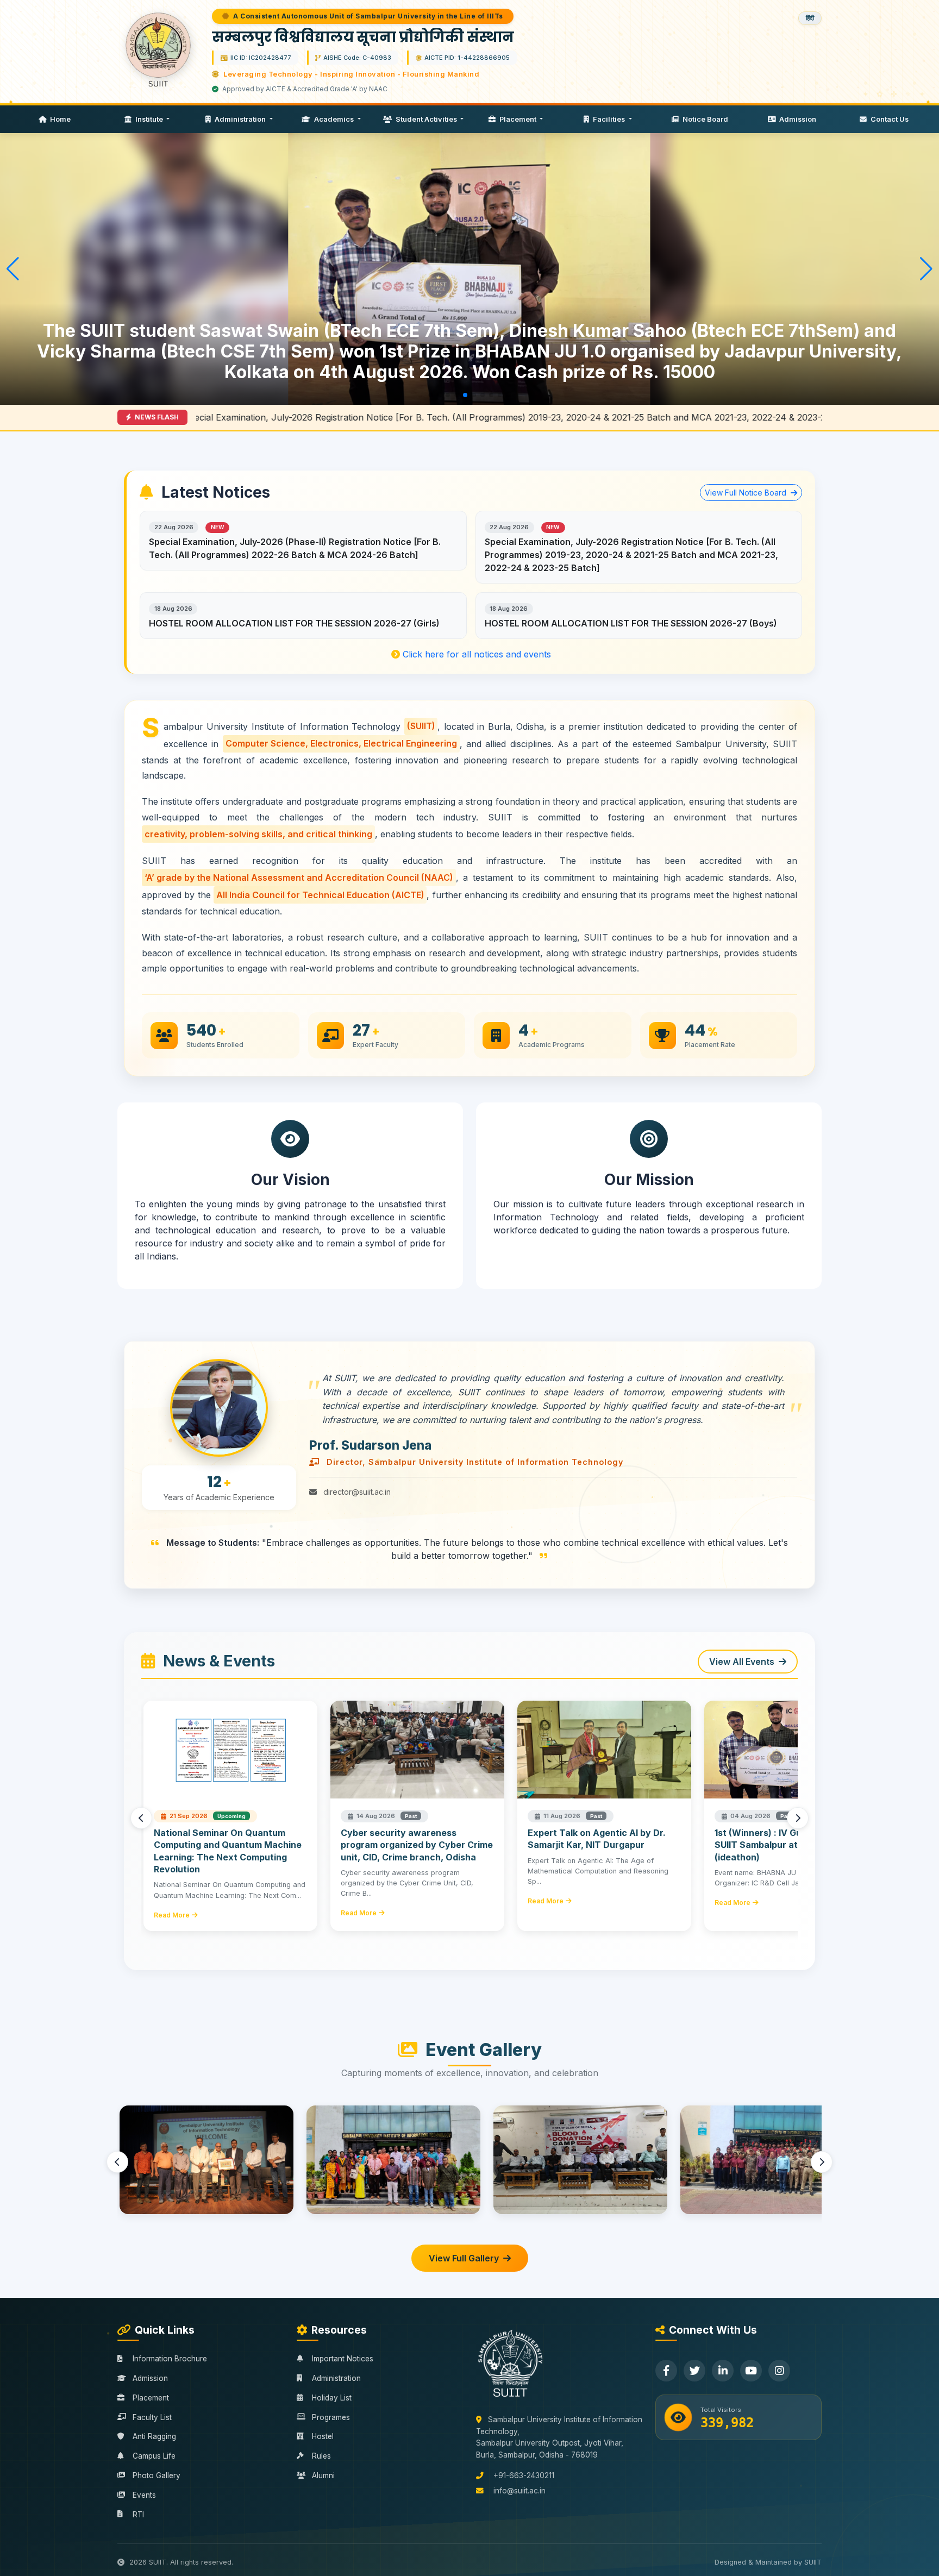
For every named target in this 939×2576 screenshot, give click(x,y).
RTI (138, 2515)
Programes (331, 2417)
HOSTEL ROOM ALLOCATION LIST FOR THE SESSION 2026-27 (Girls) (294, 623)
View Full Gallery (464, 2258)
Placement (518, 119)
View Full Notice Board (747, 493)
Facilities (609, 119)
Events (144, 2495)
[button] (430, 395)
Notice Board (705, 119)
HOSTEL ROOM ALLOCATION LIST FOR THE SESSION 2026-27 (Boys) (631, 623)
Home (60, 119)
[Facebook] (666, 2371)
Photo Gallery (156, 2475)
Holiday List (332, 2398)
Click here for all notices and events (475, 654)
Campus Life (154, 2456)
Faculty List (152, 2417)
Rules (321, 2456)
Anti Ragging (154, 2436)
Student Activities (426, 119)
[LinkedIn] (723, 2371)
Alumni (323, 2475)
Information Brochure (170, 2359)
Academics (334, 119)
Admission (797, 119)
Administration (240, 119)
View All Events (742, 1662)
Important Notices (343, 2359)
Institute (149, 119)
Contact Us (889, 119)
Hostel (323, 2436)
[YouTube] (751, 2371)
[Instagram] (779, 2371)
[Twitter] (694, 2371)
